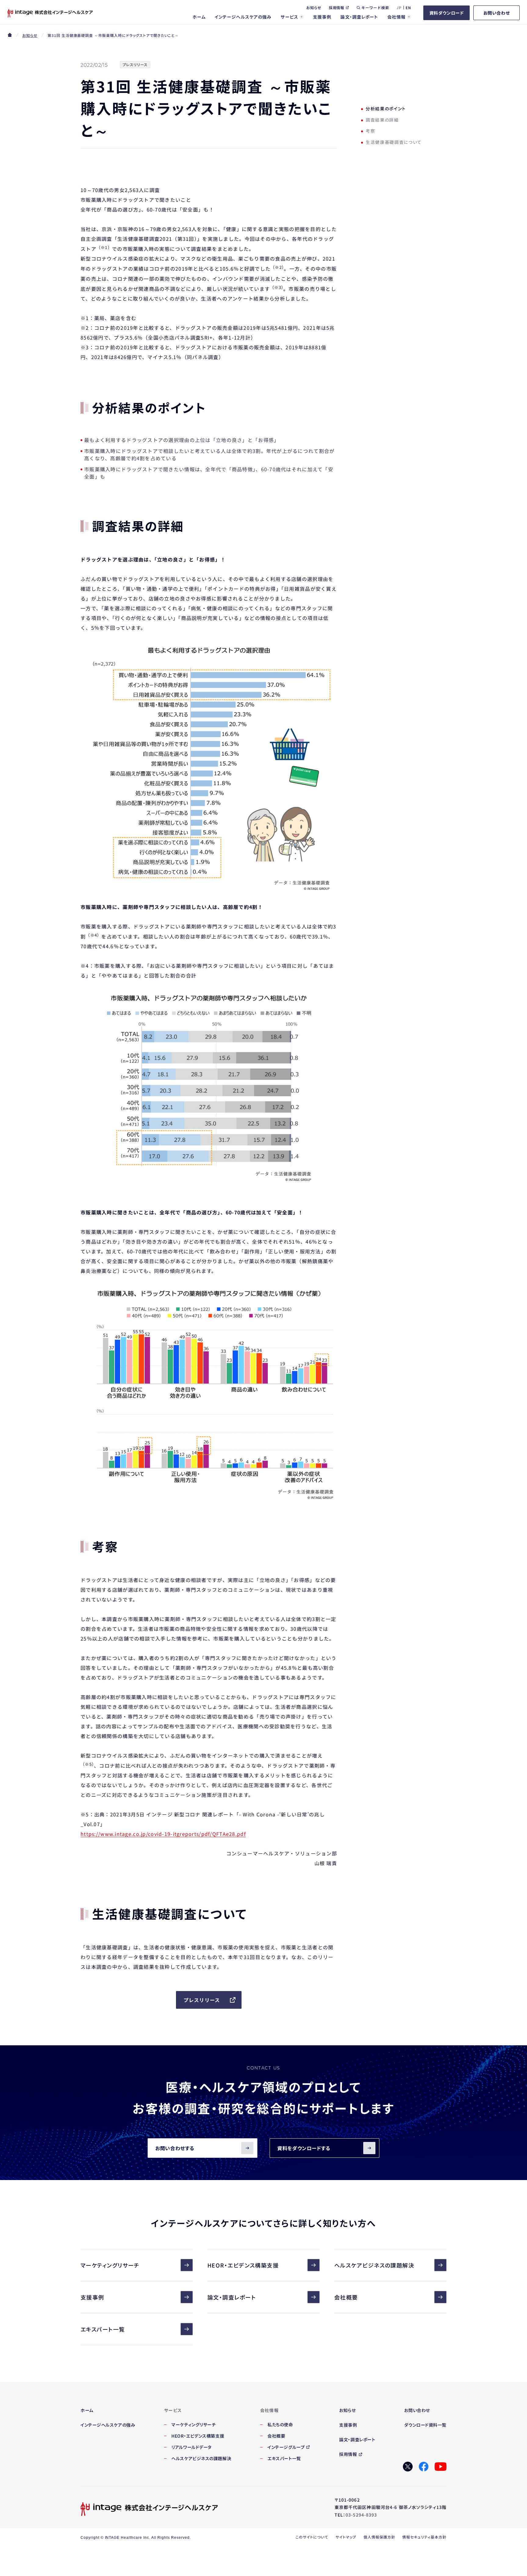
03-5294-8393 (361, 2515)
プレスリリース (202, 2000)
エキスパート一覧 (103, 2329)
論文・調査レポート (232, 2297)
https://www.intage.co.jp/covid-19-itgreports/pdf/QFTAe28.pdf (163, 1834)
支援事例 (92, 2297)
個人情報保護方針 (379, 2537)
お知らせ (30, 35)
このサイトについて (312, 2537)
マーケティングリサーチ (110, 2265)
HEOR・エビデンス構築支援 (243, 2265)
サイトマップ (346, 2537)
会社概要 (346, 2297)
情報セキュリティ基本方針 (424, 2537)
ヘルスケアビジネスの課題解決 (374, 2265)
